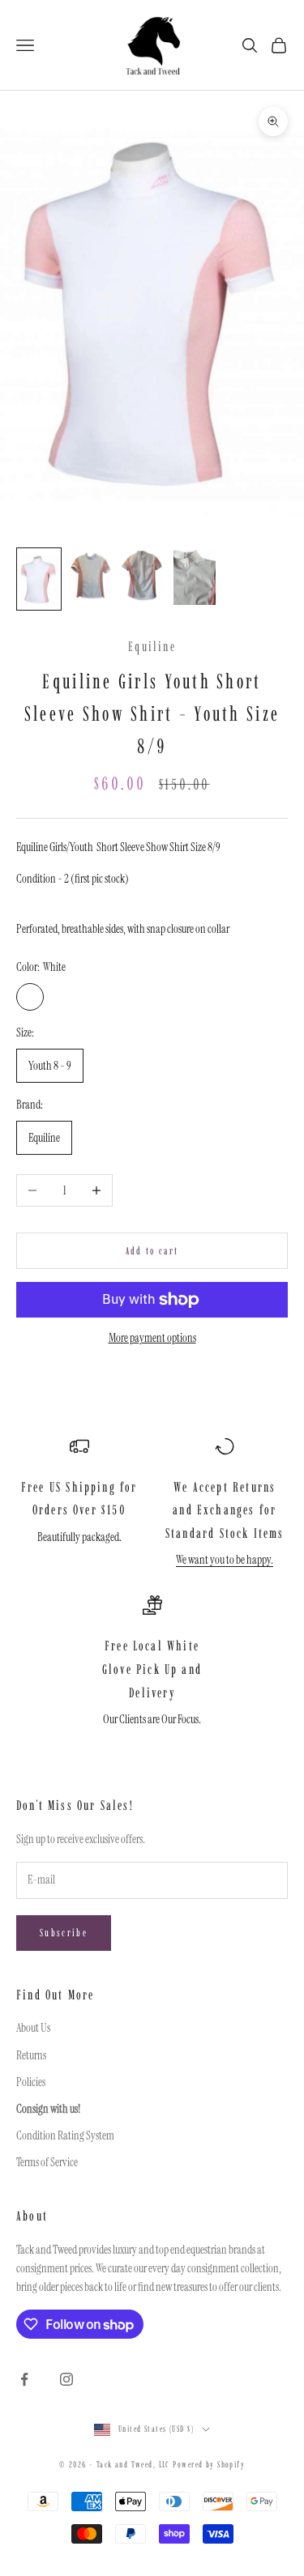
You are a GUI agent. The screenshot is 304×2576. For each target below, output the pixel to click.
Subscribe (64, 1933)
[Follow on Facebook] (24, 2379)
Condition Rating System (65, 2135)
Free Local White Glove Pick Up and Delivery (152, 1669)
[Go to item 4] (195, 577)
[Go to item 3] (143, 576)
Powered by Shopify (209, 2465)
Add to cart (152, 1251)
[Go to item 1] (39, 579)
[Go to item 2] (91, 576)
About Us (33, 2028)
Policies (31, 2082)
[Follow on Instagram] (66, 2379)
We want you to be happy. (225, 1560)
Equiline (152, 646)
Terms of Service (47, 2162)
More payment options (152, 1338)
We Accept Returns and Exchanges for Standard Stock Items (225, 1510)
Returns (31, 2055)
